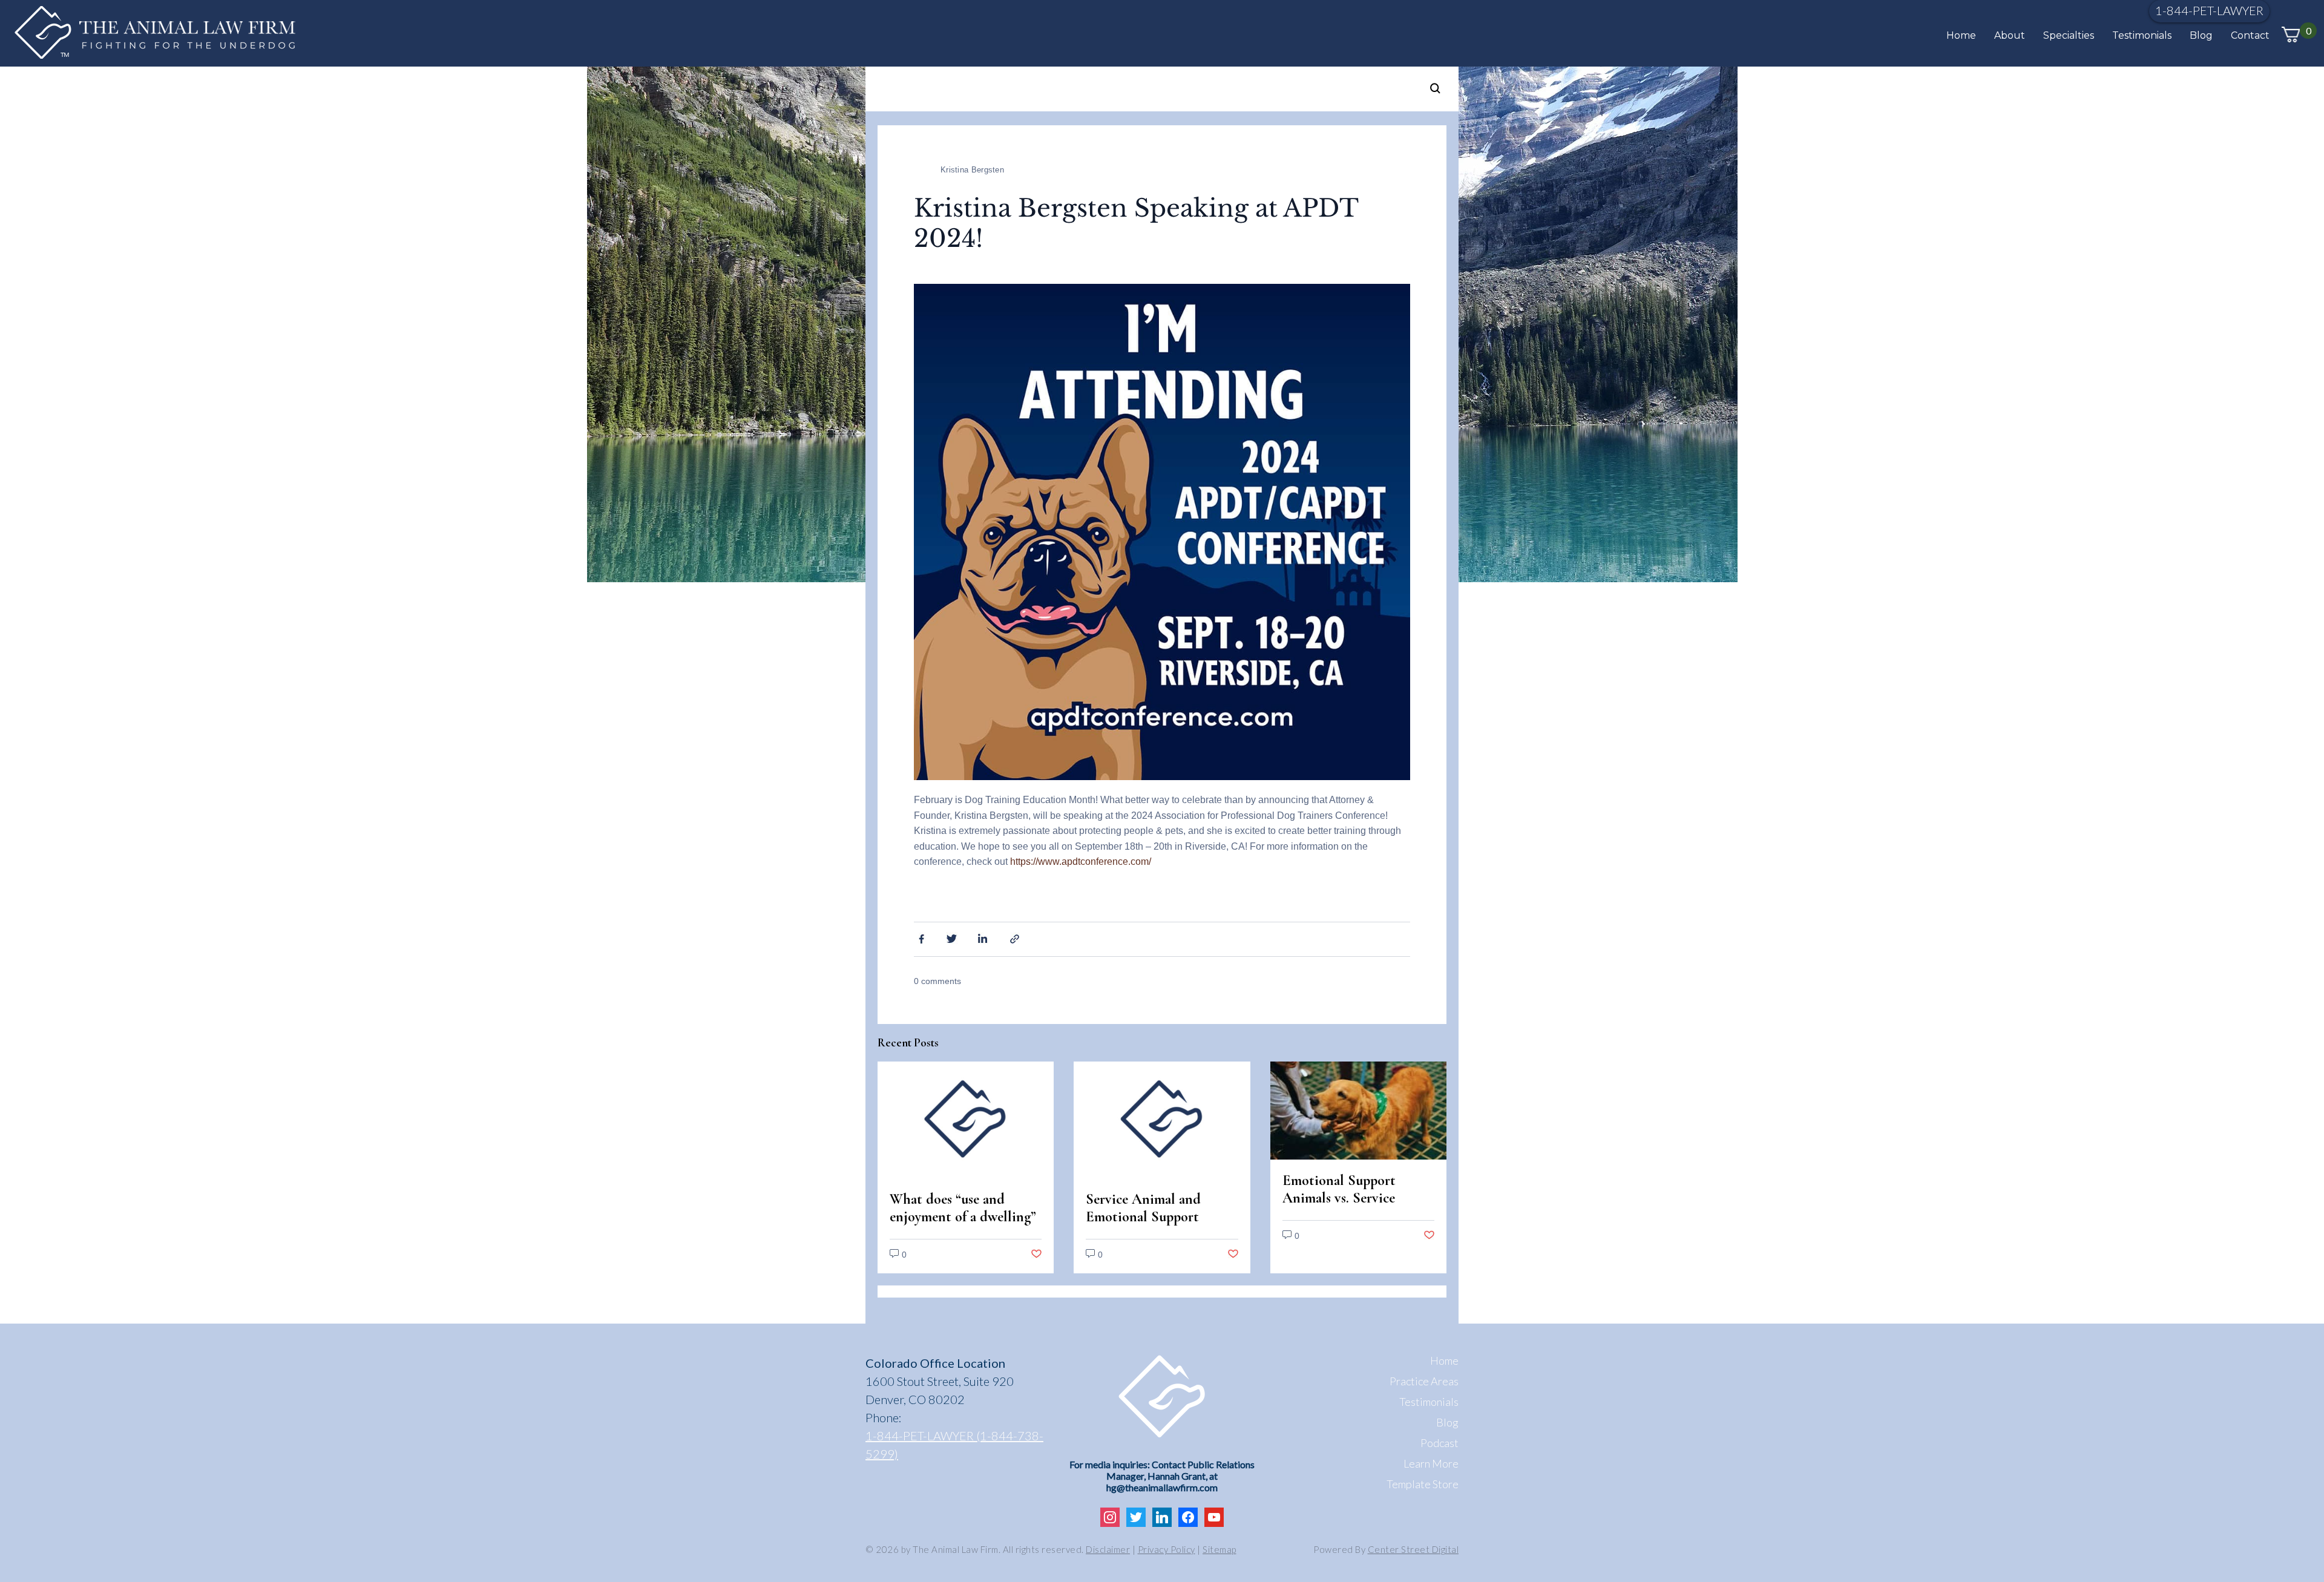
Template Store (1423, 1484)
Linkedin (984, 938)
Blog (2201, 35)
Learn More (1431, 1463)
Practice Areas (1424, 1381)
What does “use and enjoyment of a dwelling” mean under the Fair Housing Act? (963, 1226)
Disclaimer (1108, 1549)
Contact (2250, 35)
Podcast (1439, 1443)
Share (1016, 938)
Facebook (920, 938)
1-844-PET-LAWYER (2209, 10)
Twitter (952, 938)
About (2010, 35)
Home (1961, 35)
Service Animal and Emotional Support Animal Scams (1143, 1217)
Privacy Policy (1167, 1549)
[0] (2291, 35)
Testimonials (2142, 35)
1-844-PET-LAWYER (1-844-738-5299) (954, 1445)
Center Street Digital (1413, 1549)
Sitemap (1219, 1549)
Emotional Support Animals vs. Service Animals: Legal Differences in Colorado (1352, 1207)
